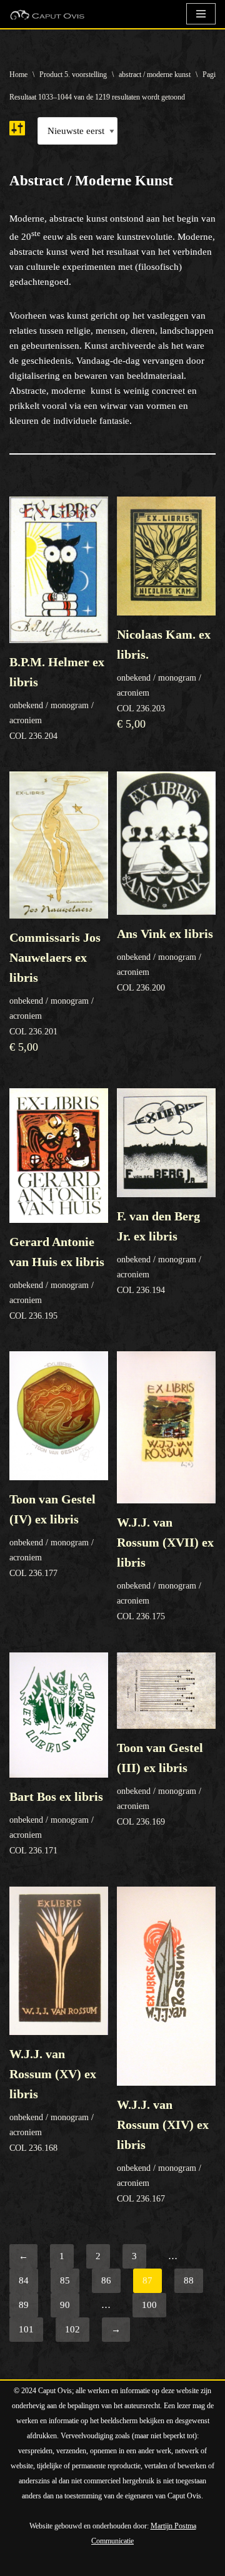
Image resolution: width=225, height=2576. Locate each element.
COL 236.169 (160, 1784)
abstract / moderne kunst (155, 75)
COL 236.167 (163, 2151)
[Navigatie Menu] (201, 14)
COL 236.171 (56, 1822)
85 (65, 2280)
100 (149, 2305)
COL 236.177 (52, 1535)
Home (18, 75)
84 (24, 2280)
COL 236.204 (57, 698)
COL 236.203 (164, 679)
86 (106, 2280)
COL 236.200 (165, 959)
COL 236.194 (159, 1252)
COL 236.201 (55, 992)
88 (189, 2280)
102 (72, 2329)
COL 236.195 (57, 1278)
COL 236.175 (165, 1568)
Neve (20, 2563)
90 (65, 2305)
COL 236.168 (53, 2100)
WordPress (151, 2563)
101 (26, 2329)
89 (24, 2305)
